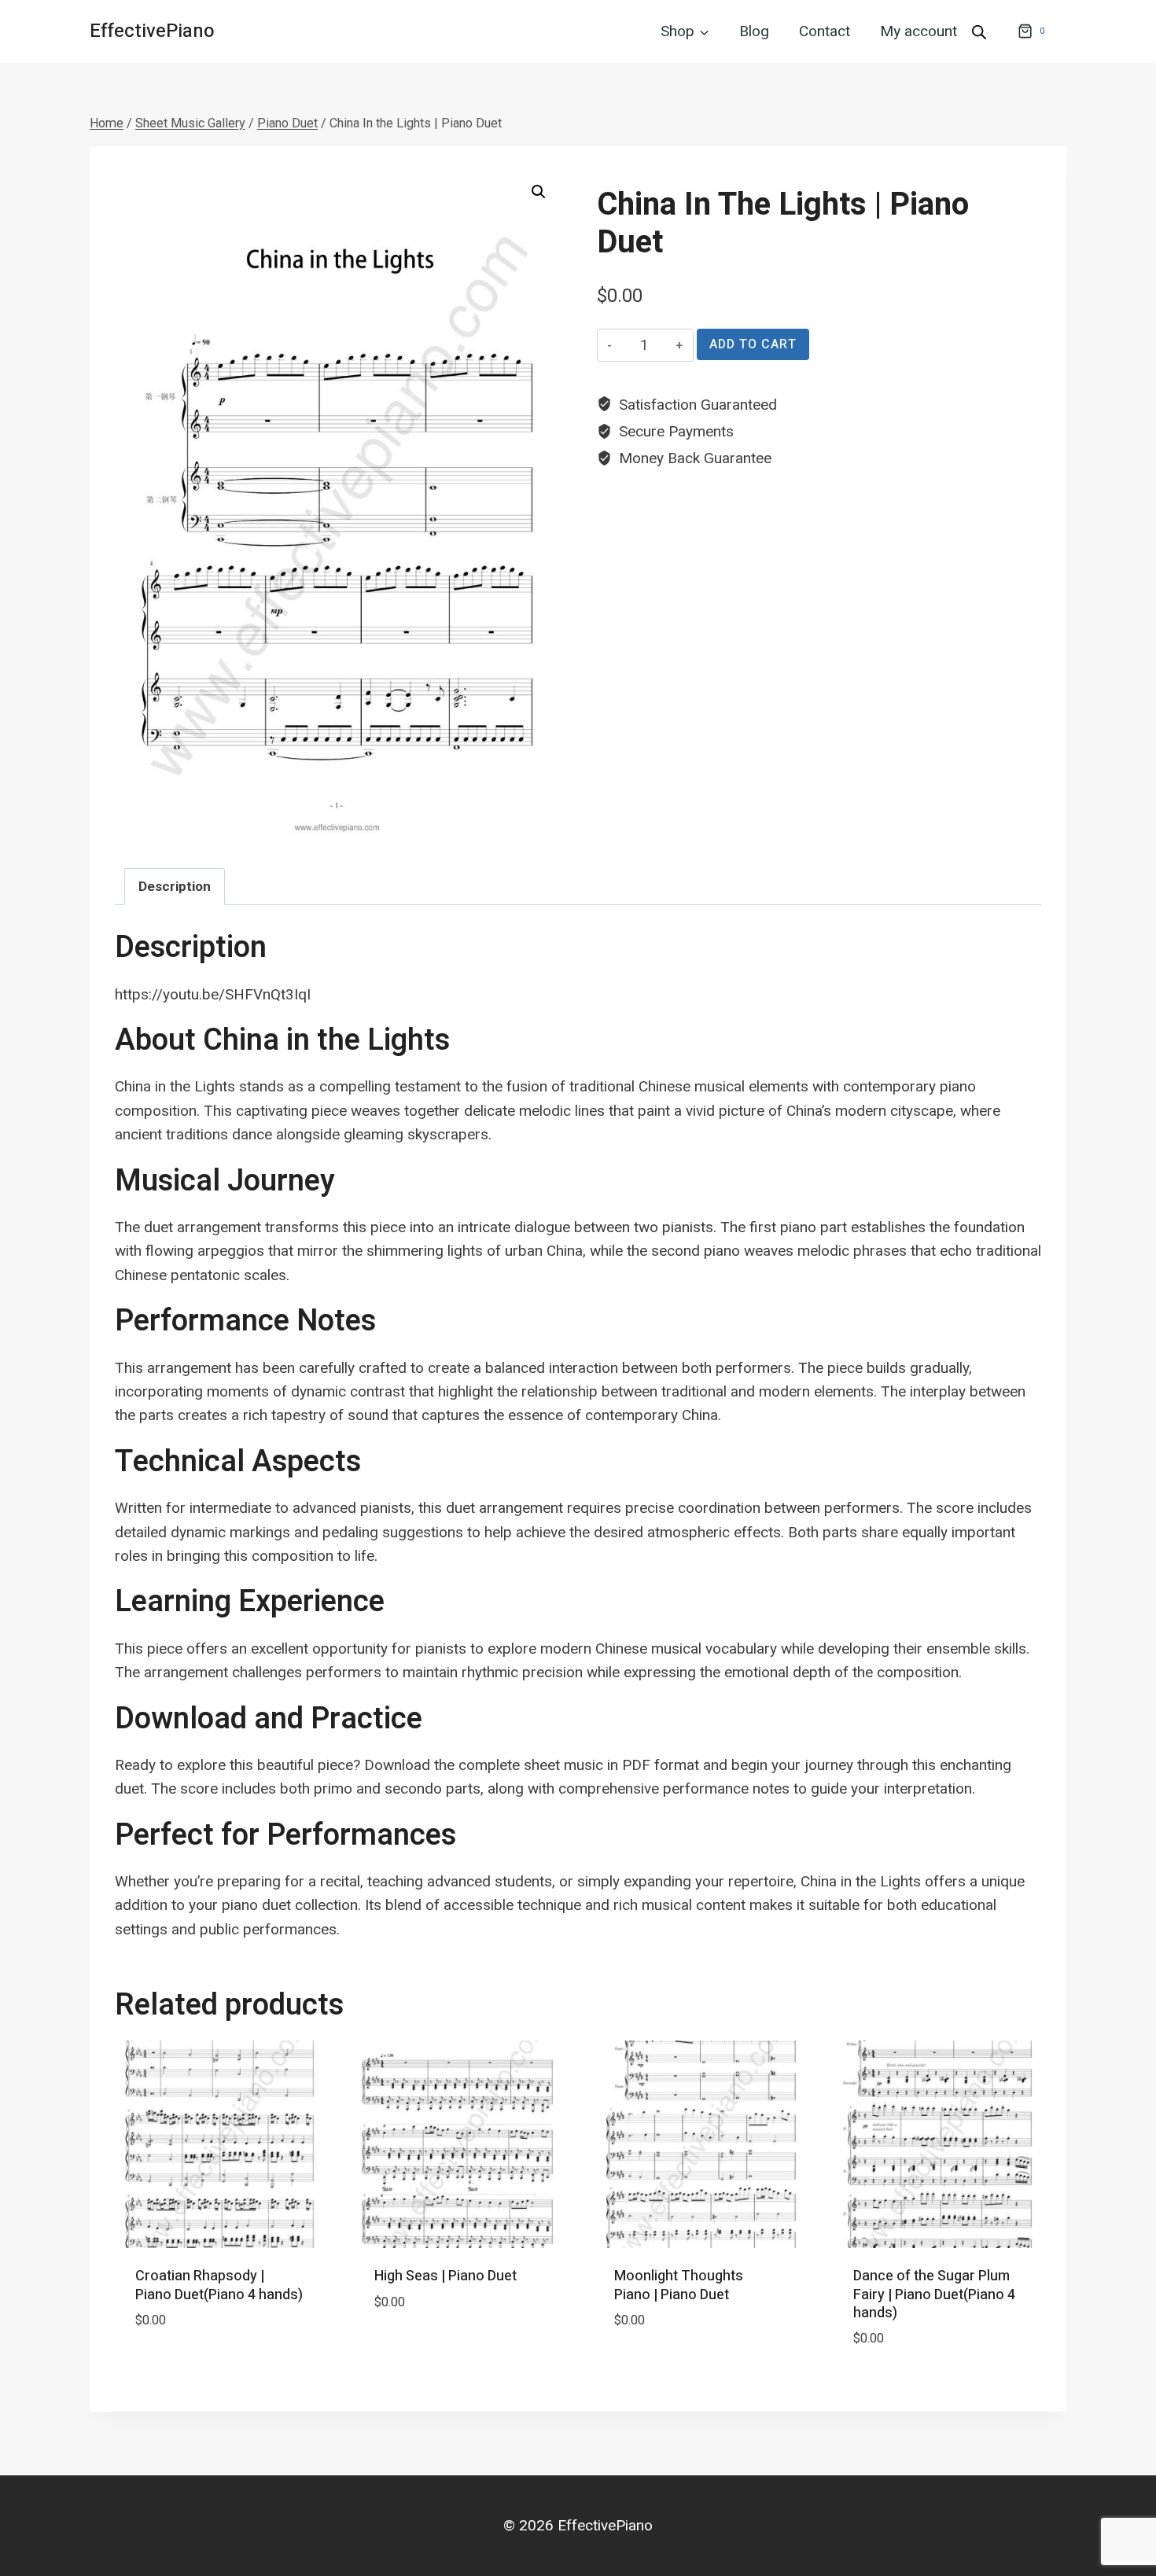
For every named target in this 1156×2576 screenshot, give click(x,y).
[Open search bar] (979, 31)
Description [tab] (175, 886)
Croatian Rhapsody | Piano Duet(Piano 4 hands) (219, 2285)
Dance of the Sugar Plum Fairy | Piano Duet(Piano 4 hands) (934, 2294)
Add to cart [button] (179, 2367)
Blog (754, 31)
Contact (825, 31)
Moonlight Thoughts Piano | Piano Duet (679, 2285)
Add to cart (753, 344)
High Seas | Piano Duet (445, 2276)
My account (919, 31)
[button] (539, 192)
